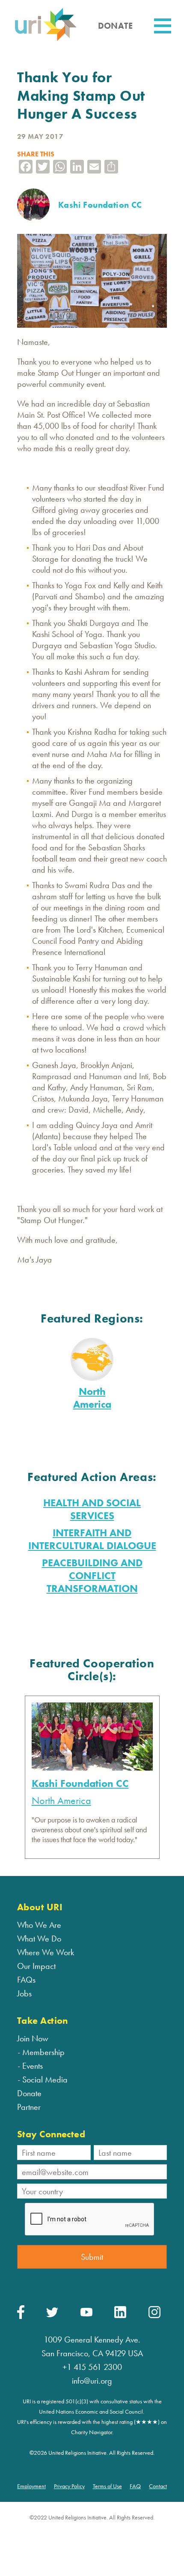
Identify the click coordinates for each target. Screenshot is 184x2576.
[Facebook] (21, 2317)
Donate (29, 2093)
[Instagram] (154, 2316)
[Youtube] (86, 2314)
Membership (43, 2052)
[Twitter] (52, 2315)
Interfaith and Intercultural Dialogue (92, 1539)
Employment (31, 2486)
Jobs (24, 1993)
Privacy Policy (69, 2486)
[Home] (46, 40)
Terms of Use (107, 2486)
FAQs (26, 1980)
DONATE (115, 26)
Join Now (33, 2038)
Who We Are (39, 1925)
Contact (158, 2486)
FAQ (135, 2486)
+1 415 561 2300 (92, 2367)
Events (33, 2066)
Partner (29, 2107)
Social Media (45, 2079)
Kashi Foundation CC (80, 1783)
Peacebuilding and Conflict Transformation (92, 1575)
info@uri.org (92, 2381)
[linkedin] (120, 2316)
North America (92, 1398)
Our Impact (36, 1966)
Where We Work (46, 1952)
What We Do (39, 1939)
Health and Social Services (92, 1509)
